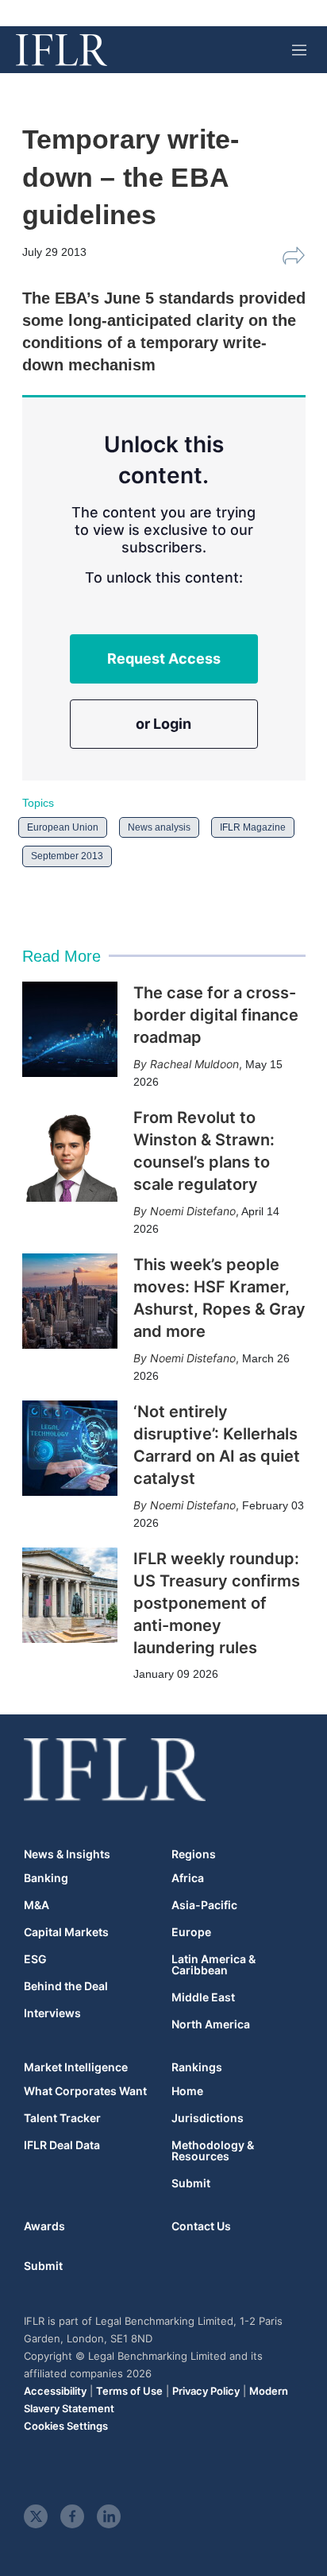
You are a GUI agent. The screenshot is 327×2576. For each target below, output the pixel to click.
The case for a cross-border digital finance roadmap (216, 1015)
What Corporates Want (85, 2091)
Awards (44, 2226)
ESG (35, 1959)
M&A (37, 1905)
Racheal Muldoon (194, 1064)
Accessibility (55, 2391)
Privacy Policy (206, 2391)
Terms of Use (129, 2391)
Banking (46, 1878)
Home (187, 2091)
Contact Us (201, 2226)
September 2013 (67, 856)
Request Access (164, 659)
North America (211, 2024)
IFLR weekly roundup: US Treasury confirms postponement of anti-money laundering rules (217, 1603)
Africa (188, 1878)
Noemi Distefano (193, 1211)
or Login (163, 724)
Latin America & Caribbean (214, 1965)
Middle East (203, 1997)
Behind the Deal (66, 1986)
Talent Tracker (62, 2118)
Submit (191, 2183)
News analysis (159, 827)
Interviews (52, 2013)
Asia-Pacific (204, 1905)
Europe (191, 1932)
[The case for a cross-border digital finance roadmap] (70, 1029)
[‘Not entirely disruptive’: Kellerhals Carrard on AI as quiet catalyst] (70, 1448)
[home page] (62, 50)
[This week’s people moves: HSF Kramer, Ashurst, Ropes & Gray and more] (70, 1301)
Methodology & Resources (213, 2151)
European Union (63, 827)
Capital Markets (66, 1932)
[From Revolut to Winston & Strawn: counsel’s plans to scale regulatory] (70, 1154)
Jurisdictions (208, 2118)
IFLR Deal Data (62, 2145)
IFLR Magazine (253, 827)
